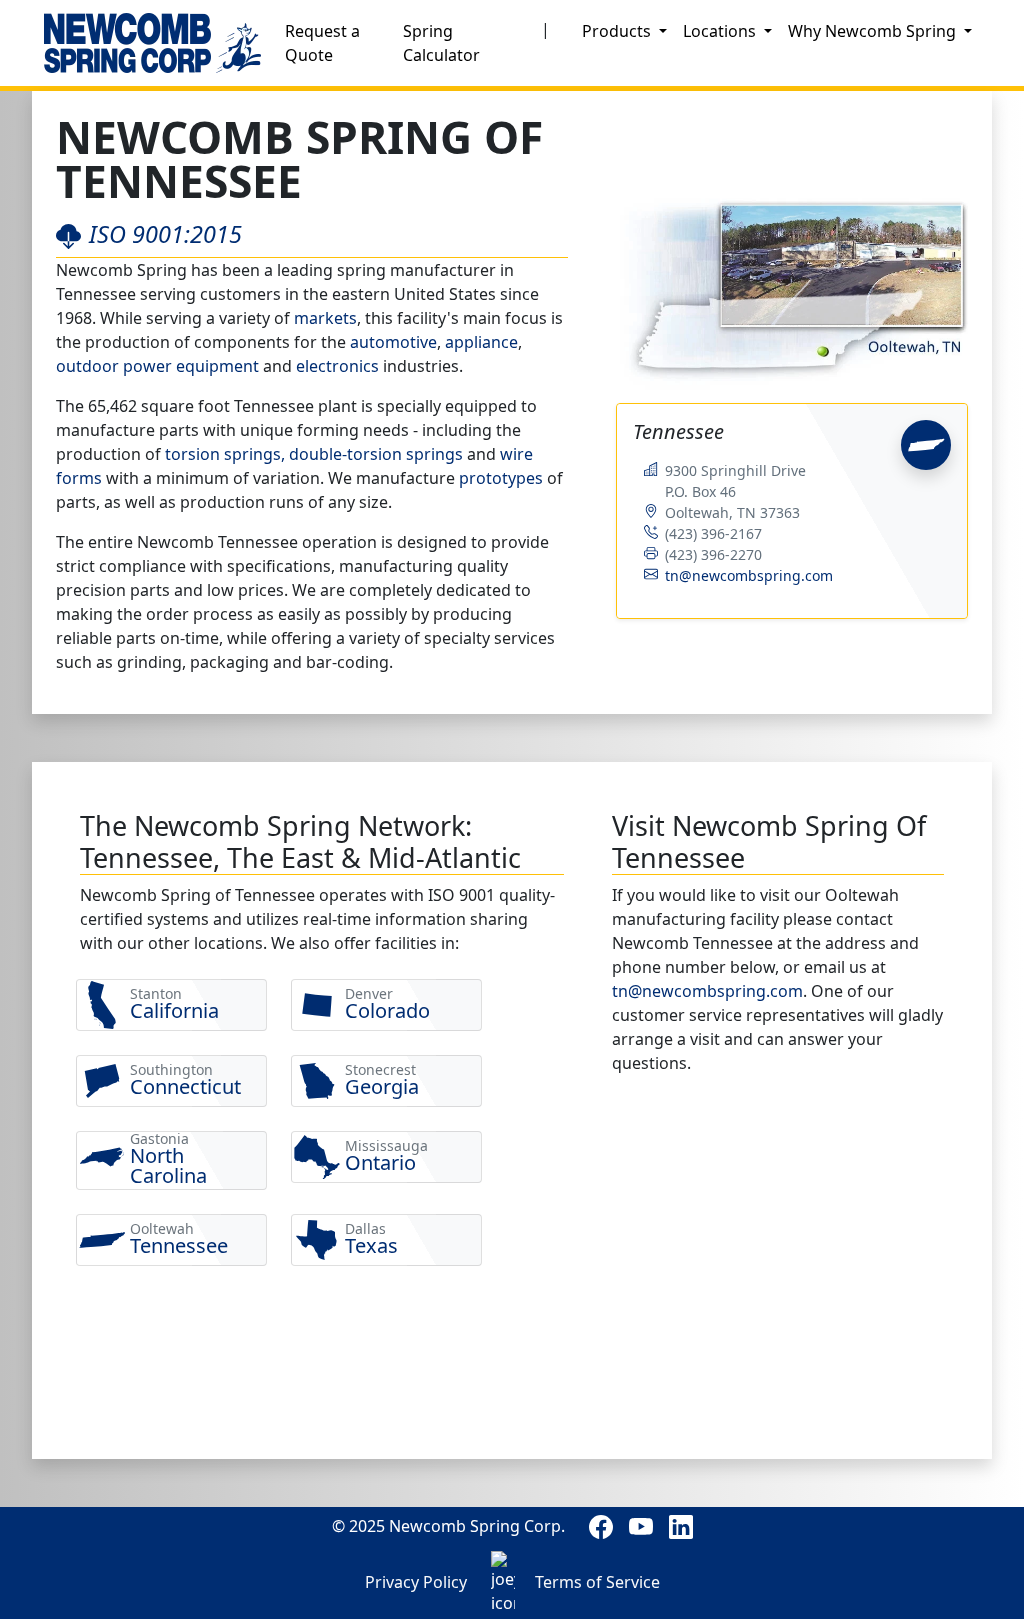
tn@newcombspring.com (749, 575)
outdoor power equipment (157, 366)
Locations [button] (721, 31)
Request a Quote (322, 43)
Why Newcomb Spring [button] (874, 31)
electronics (337, 366)
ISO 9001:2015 (165, 234)
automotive (393, 342)
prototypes (501, 478)
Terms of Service (597, 1582)
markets (325, 318)
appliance (481, 342)
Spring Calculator (441, 43)
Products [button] (618, 31)
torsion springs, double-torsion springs (314, 454)
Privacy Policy (416, 1582)
